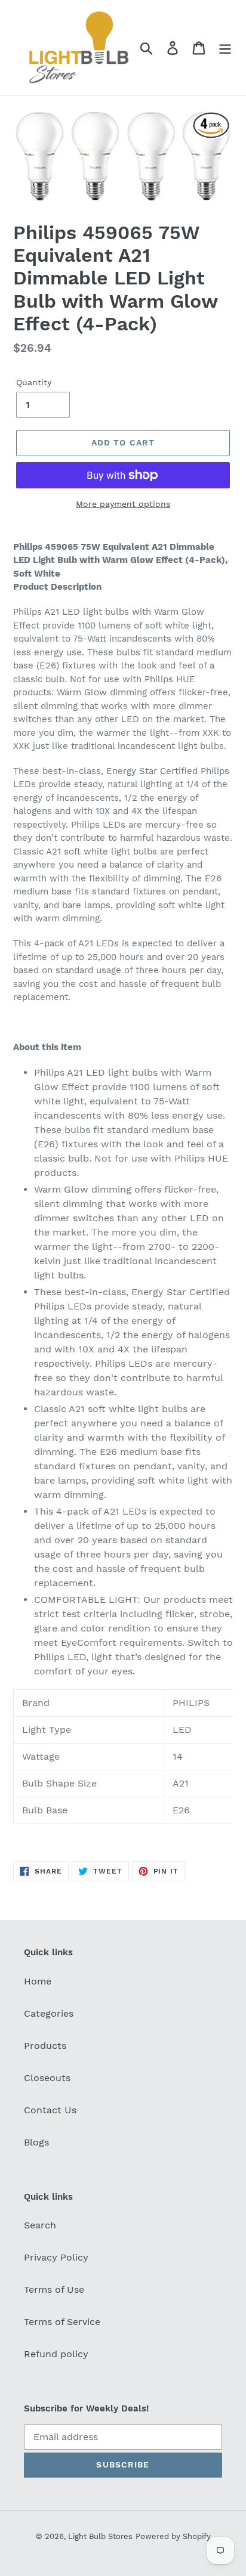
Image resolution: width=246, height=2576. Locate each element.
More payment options (123, 504)
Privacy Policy (56, 2257)
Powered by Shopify (173, 2536)
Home (38, 1981)
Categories (49, 2013)
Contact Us (50, 2110)
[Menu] (225, 48)
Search (40, 2225)
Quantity (34, 382)
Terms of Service (62, 2322)
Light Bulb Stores (100, 2536)
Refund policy (56, 2354)
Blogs (36, 2142)
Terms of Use (54, 2289)
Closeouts (47, 2078)
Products (45, 2046)
